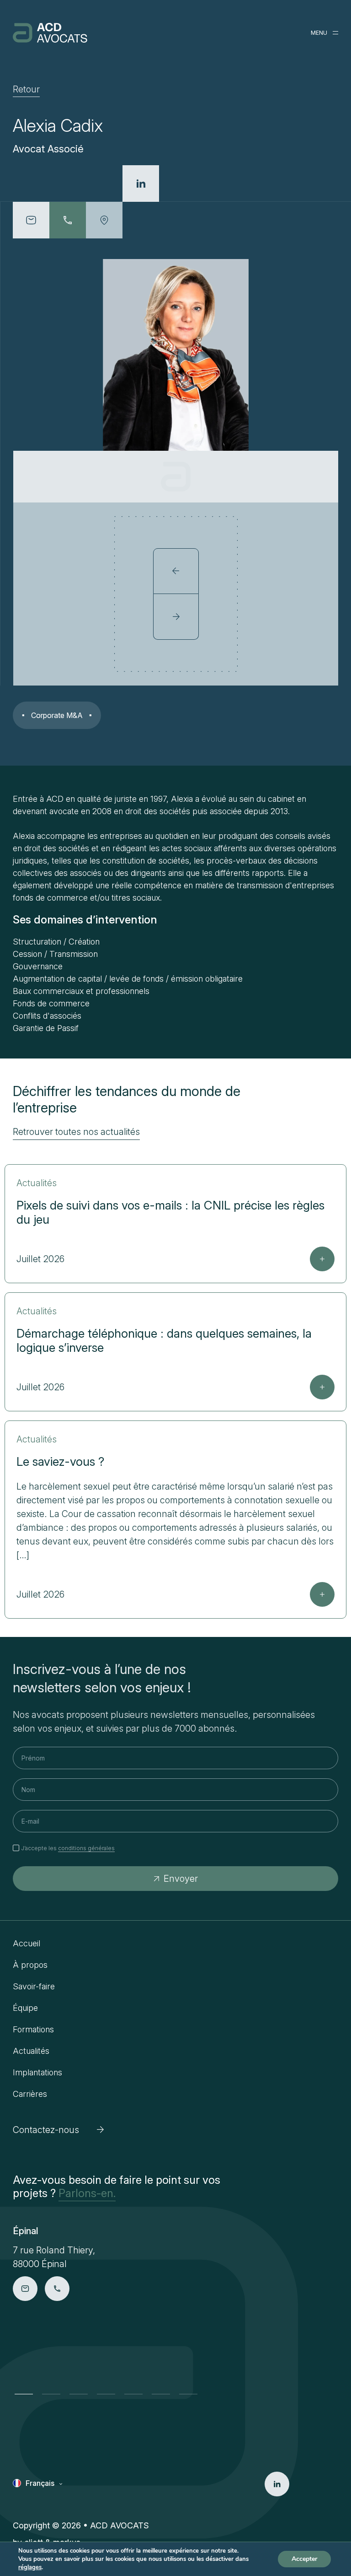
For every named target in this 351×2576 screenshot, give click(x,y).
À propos (30, 1965)
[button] (24, 2394)
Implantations (37, 2072)
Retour (26, 89)
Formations (33, 2029)
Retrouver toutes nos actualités (76, 1132)
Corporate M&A (57, 715)
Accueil (27, 1943)
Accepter (304, 2559)
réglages (30, 2567)
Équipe (25, 2008)
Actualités (31, 2051)
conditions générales (86, 1848)
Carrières (30, 2094)
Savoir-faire (34, 1986)
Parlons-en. (87, 2193)
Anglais (38, 2497)
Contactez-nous (46, 2130)
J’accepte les (68, 1848)
